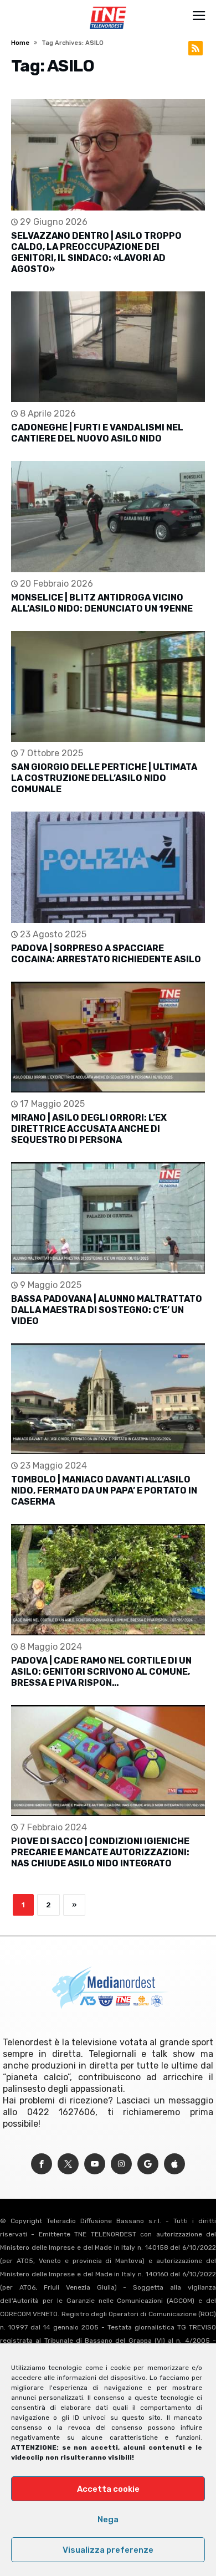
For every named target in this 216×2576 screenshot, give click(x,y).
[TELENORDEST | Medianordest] (108, 7)
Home (20, 43)
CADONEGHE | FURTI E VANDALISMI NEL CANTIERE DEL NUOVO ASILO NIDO (97, 433)
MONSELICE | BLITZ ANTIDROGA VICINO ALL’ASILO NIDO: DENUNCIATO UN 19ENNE (102, 603)
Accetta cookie (108, 2489)
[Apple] (174, 2164)
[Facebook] (42, 2164)
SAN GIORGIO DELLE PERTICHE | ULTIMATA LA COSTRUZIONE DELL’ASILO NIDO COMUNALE (104, 778)
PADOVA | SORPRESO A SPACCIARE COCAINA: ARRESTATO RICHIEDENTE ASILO (106, 954)
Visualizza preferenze (108, 2550)
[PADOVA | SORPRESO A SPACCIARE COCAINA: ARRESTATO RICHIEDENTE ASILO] (108, 867)
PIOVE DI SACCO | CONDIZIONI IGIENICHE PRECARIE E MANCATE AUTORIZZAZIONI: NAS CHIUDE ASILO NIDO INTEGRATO (100, 1852)
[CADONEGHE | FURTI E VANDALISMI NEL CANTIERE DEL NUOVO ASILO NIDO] (108, 347)
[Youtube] (95, 2164)
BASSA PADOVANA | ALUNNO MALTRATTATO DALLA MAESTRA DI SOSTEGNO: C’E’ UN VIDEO (107, 1310)
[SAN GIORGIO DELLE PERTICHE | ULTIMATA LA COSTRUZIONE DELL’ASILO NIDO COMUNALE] (108, 687)
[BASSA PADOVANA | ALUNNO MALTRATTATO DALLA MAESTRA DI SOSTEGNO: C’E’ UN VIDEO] (108, 1218)
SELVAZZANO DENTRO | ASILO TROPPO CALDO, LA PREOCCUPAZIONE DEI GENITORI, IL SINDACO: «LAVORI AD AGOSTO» (96, 252)
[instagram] (121, 2164)
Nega (108, 2519)
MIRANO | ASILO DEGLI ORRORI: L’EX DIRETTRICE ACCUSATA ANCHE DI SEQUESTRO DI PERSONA (89, 1129)
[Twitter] (68, 2164)
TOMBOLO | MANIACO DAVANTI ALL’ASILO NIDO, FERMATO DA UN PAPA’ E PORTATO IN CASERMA (104, 1490)
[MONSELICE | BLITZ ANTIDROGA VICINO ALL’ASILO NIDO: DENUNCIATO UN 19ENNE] (108, 517)
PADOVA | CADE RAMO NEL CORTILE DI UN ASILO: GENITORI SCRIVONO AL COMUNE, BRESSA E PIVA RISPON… (101, 1672)
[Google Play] (148, 2164)
